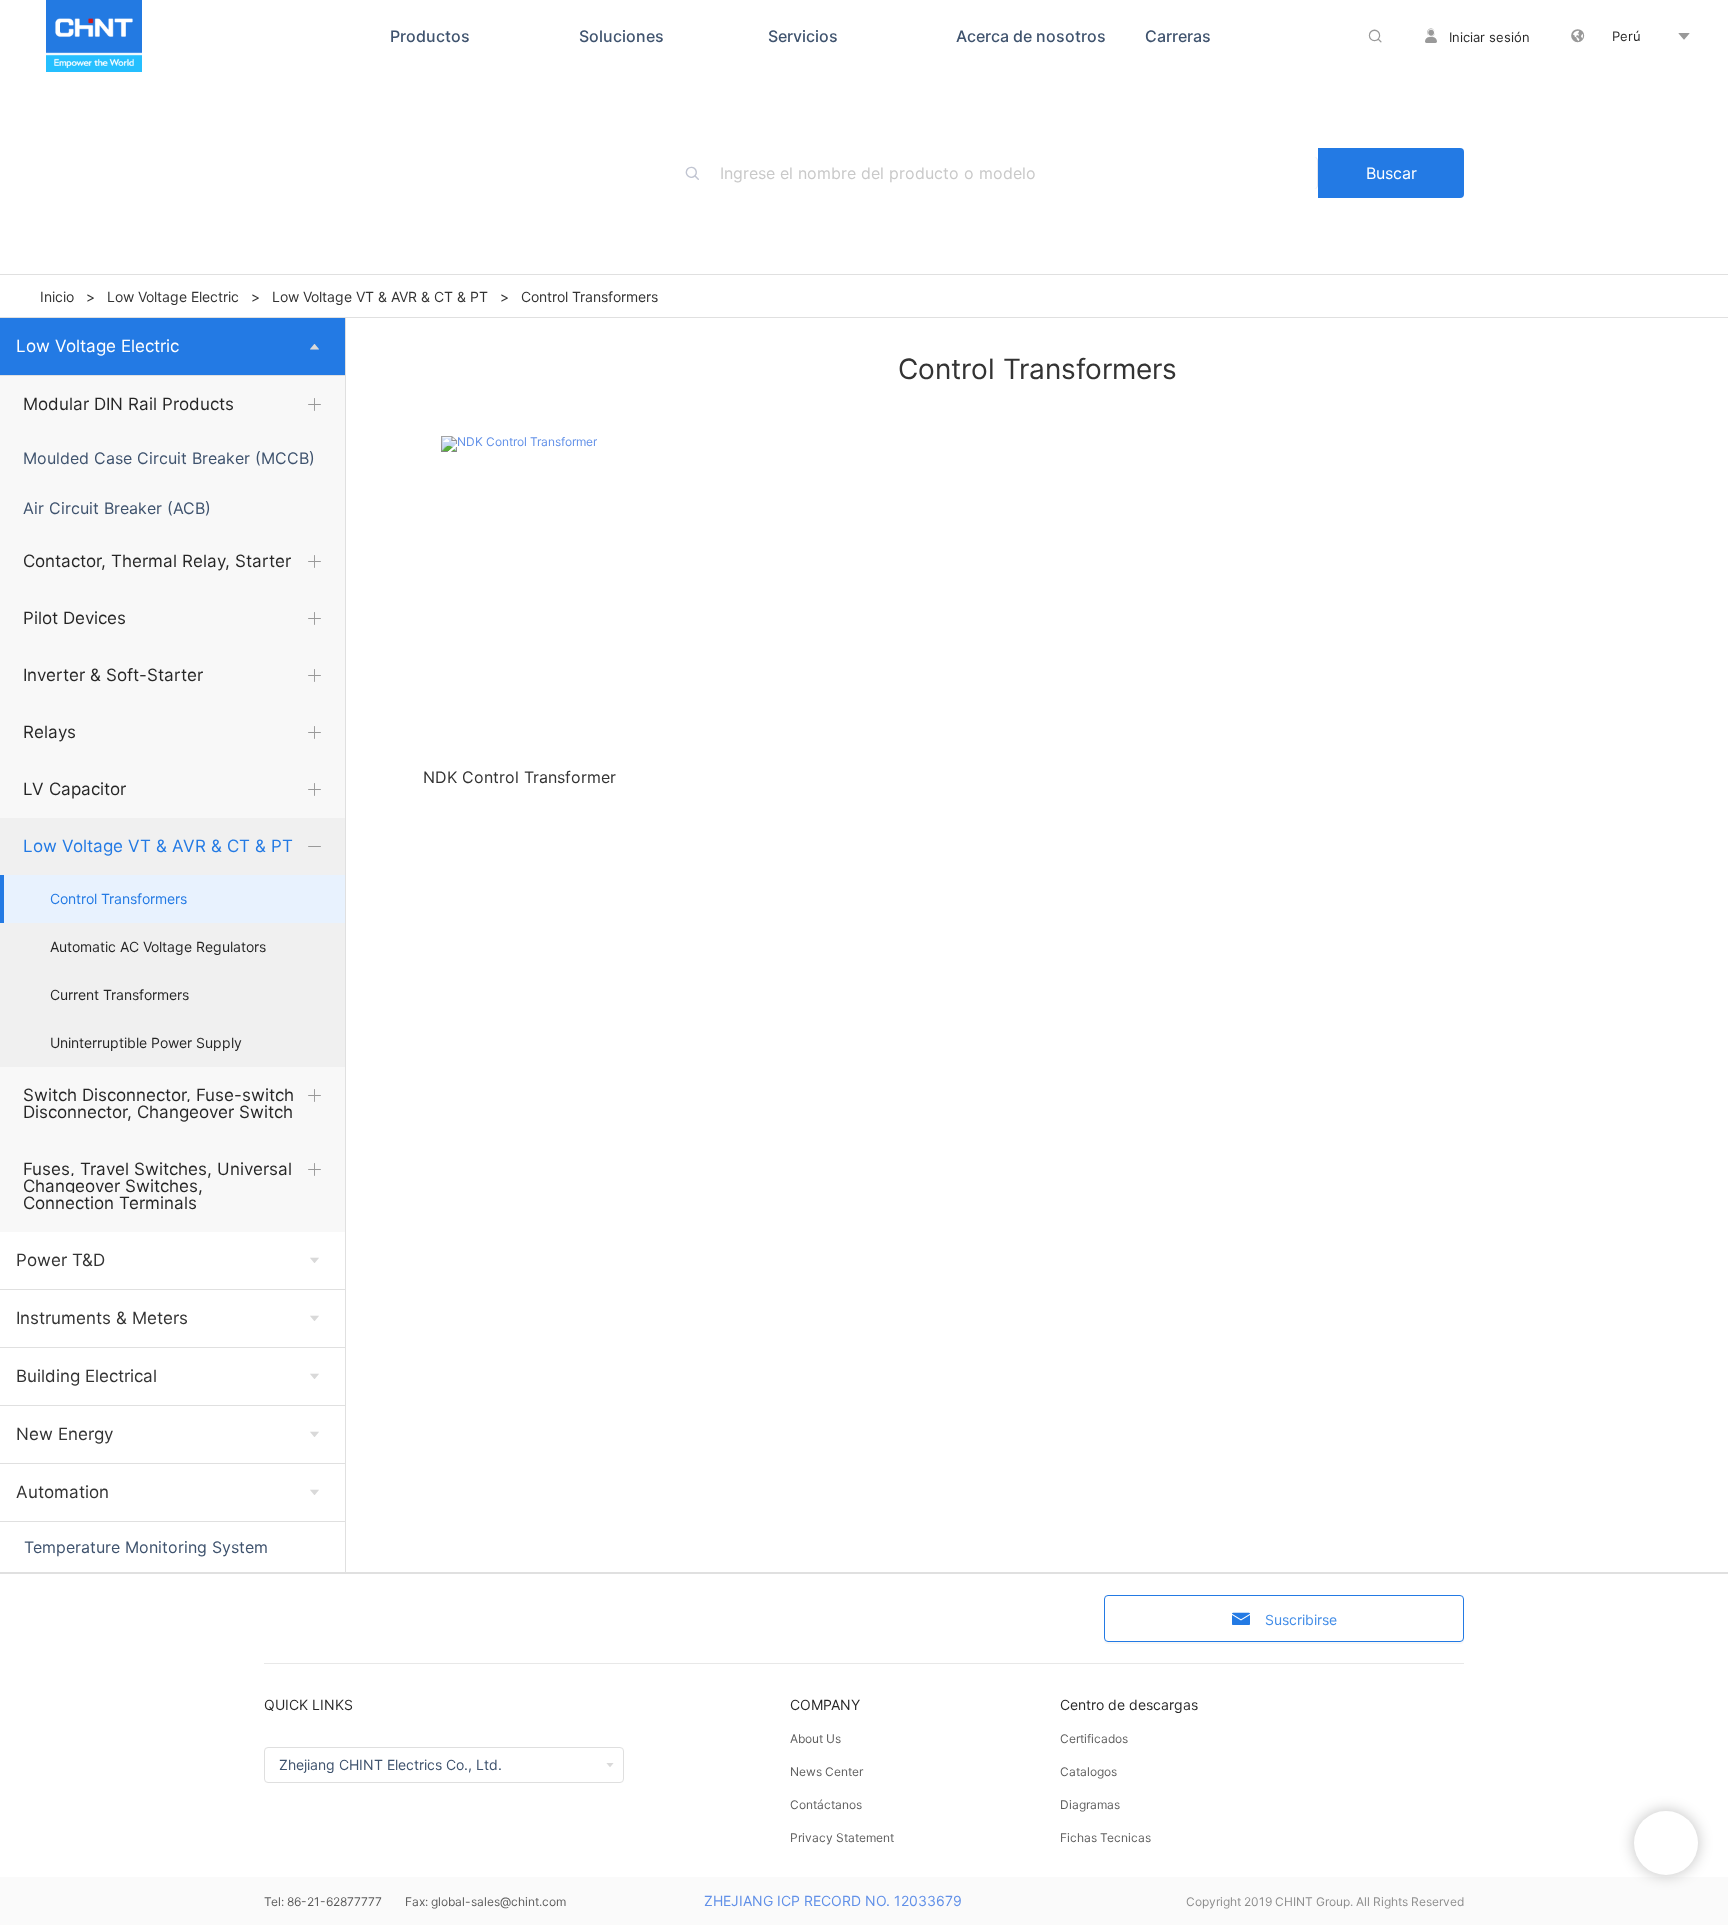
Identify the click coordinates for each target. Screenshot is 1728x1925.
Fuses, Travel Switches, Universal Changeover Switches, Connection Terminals (157, 1186)
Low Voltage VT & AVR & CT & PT (380, 296)
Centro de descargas (1129, 1704)
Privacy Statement (842, 1837)
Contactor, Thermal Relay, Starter (157, 561)
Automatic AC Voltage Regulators (158, 947)
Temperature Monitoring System (146, 1547)
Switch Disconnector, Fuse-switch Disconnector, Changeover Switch (158, 1103)
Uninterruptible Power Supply (146, 1043)
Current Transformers (119, 995)
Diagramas (1090, 1804)
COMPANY (825, 1704)
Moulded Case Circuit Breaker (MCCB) (169, 458)
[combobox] (1019, 173)
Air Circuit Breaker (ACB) (117, 508)
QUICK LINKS (308, 1704)
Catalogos (1088, 1771)
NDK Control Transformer (519, 777)
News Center (826, 1771)
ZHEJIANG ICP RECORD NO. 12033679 (833, 1900)
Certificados (1094, 1738)
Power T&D (60, 1260)
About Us (815, 1738)
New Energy (64, 1434)
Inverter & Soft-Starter (113, 675)
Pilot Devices (74, 618)
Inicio (57, 296)
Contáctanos (826, 1804)
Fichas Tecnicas (1105, 1837)
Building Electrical (86, 1376)
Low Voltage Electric (173, 296)
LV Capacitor (74, 789)
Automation (62, 1492)
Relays (49, 732)
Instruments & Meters (102, 1318)
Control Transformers (118, 899)
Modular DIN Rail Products (128, 404)
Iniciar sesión (1489, 37)
